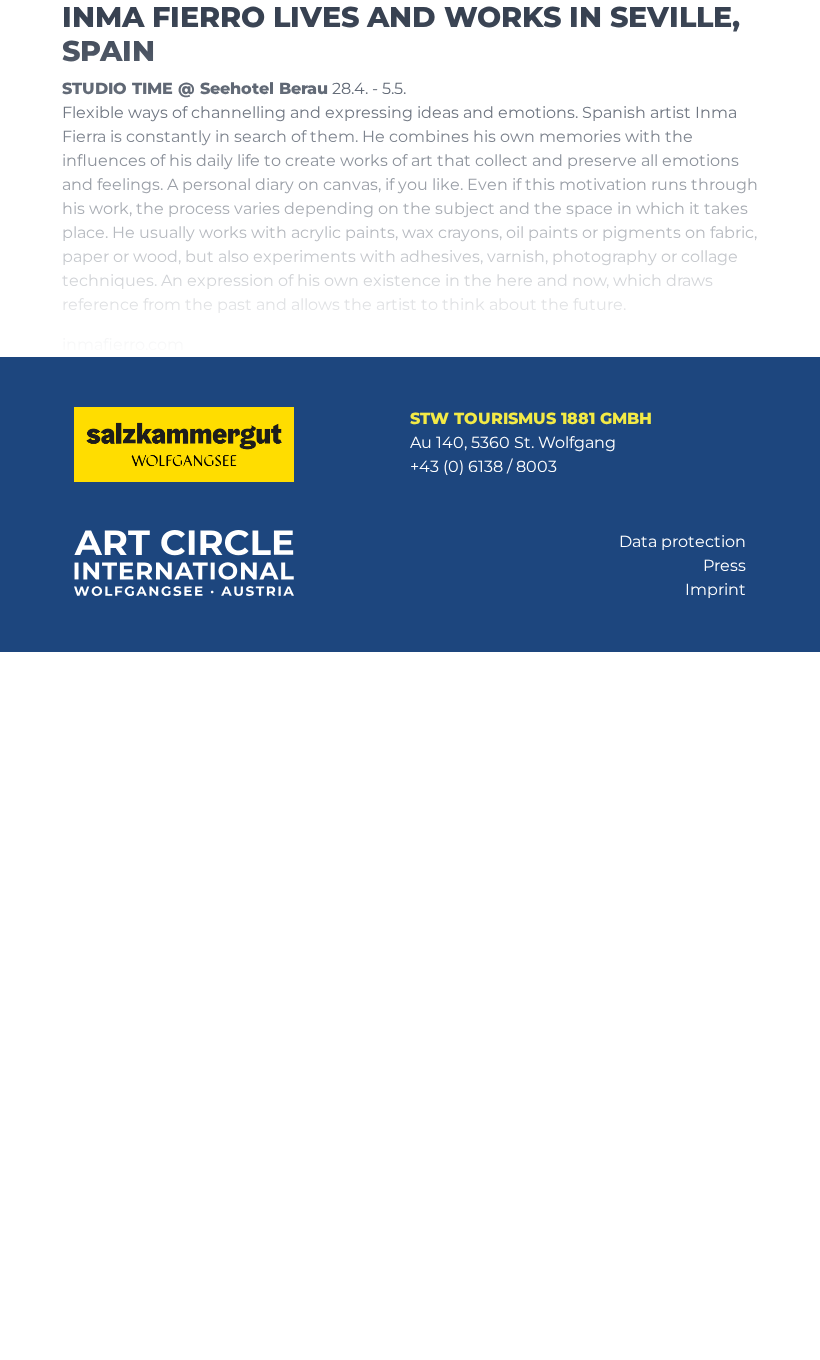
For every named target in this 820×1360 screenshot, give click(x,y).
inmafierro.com (123, 344)
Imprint (715, 589)
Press (724, 565)
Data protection (682, 541)
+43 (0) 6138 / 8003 (483, 466)
